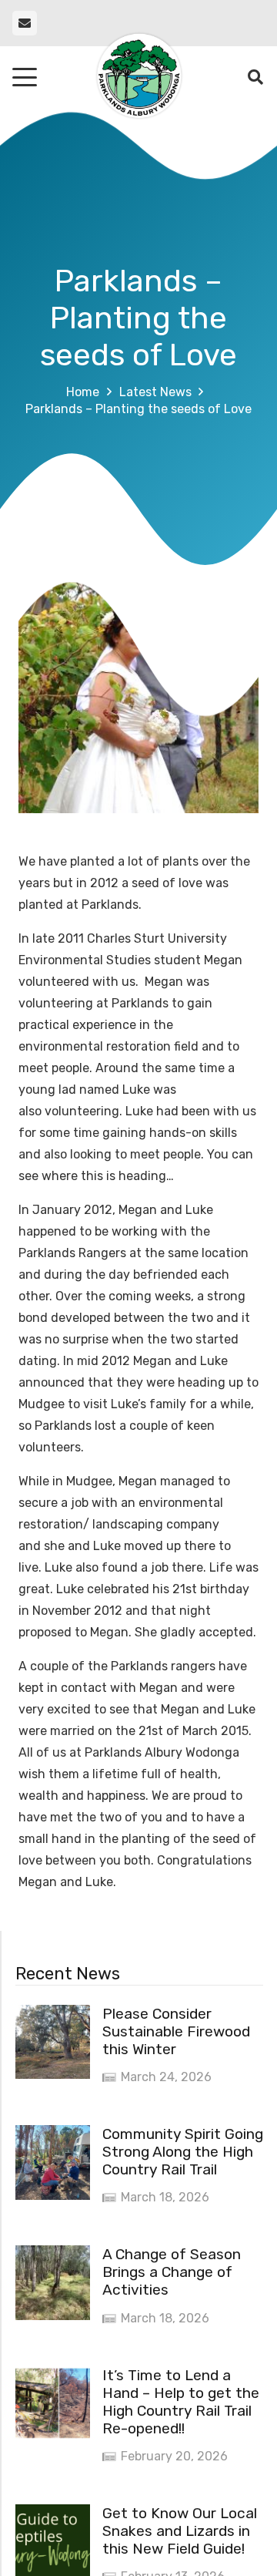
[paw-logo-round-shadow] (138, 77)
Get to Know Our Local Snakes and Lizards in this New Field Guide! (180, 2531)
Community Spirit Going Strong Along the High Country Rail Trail (183, 2152)
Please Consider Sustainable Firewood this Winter (176, 2031)
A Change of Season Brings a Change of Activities (172, 2272)
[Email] (25, 23)
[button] (25, 77)
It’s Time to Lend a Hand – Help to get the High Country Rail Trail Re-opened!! (181, 2402)
